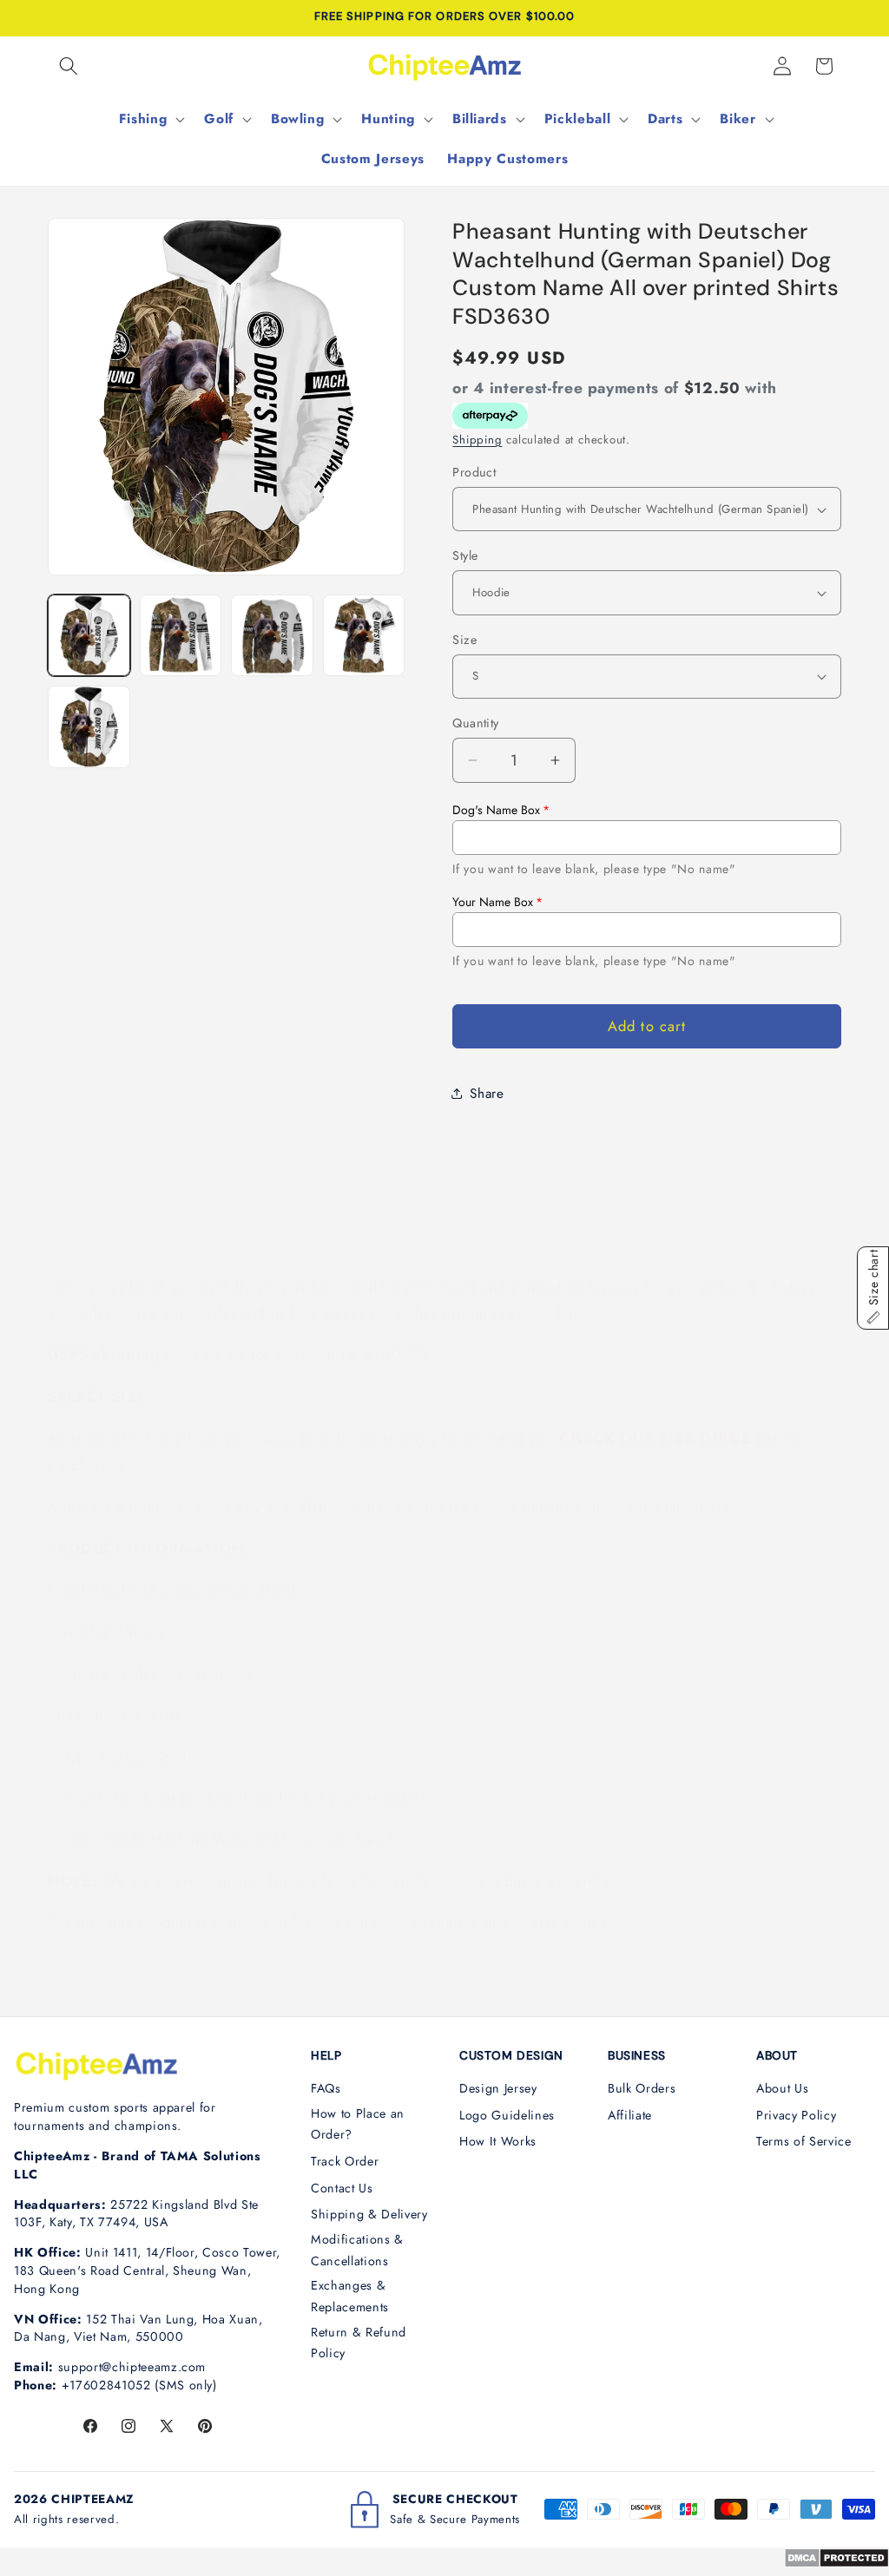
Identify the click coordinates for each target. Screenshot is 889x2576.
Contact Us (342, 2188)
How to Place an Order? (358, 2124)
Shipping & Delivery (369, 2214)
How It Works (498, 2141)
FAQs (326, 2088)
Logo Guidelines (507, 2115)
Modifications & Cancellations (357, 2250)
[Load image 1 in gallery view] (89, 636)
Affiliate (630, 2115)
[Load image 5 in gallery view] (89, 727)
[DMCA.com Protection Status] (836, 2563)
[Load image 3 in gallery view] (272, 636)
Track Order (345, 2161)
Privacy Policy (796, 2115)
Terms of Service (804, 2141)
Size (464, 640)
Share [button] (487, 1094)
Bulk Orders (642, 2088)
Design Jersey (498, 2088)
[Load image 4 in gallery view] (364, 636)
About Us (782, 2088)
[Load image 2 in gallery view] (181, 636)
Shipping (477, 440)
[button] (69, 66)
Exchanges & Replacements (350, 2296)
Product (474, 472)
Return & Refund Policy (359, 2343)
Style (465, 555)
